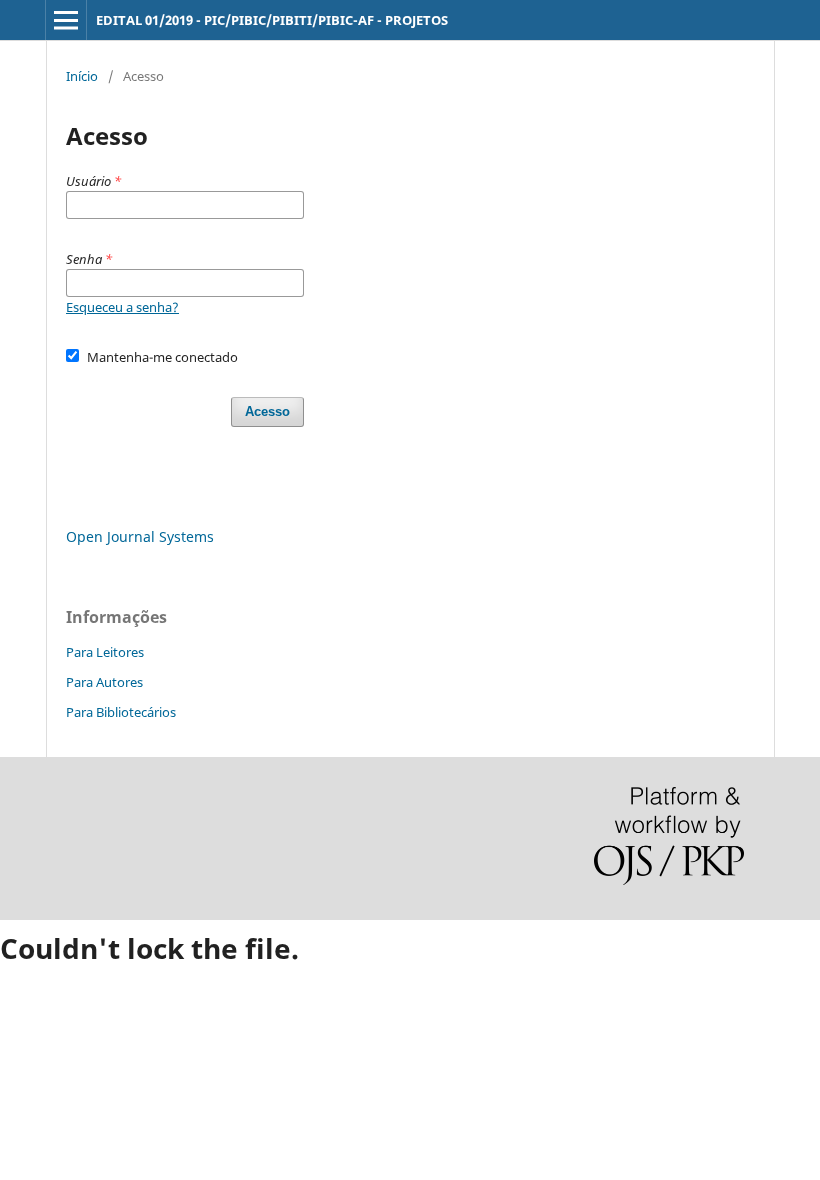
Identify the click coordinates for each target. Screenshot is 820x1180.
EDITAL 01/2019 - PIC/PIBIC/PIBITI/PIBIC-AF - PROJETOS (272, 20)
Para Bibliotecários (121, 712)
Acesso (267, 411)
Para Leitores (105, 652)
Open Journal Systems (140, 536)
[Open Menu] (66, 20)
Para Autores (104, 682)
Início (82, 76)
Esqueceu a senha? (122, 307)
